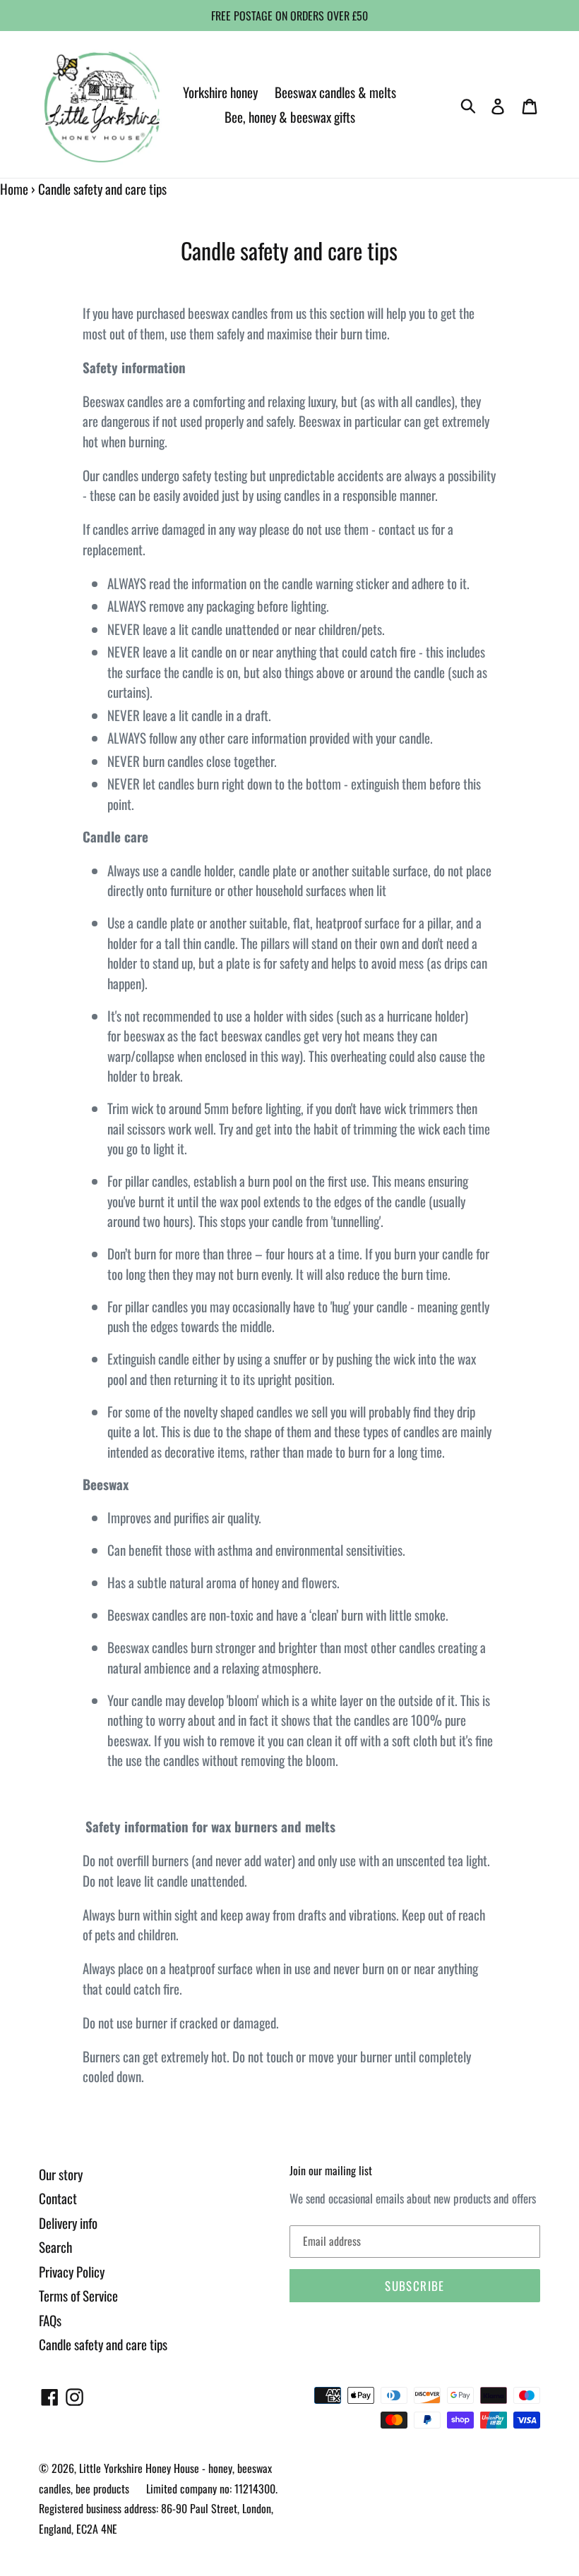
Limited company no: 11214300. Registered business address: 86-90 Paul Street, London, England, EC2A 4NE (158, 2509)
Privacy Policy (72, 2271)
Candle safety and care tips (103, 2344)
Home (14, 188)
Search (55, 2247)
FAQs (50, 2320)
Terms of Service (78, 2295)
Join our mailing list (331, 2171)
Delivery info (68, 2223)
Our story (61, 2174)
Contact (58, 2198)
